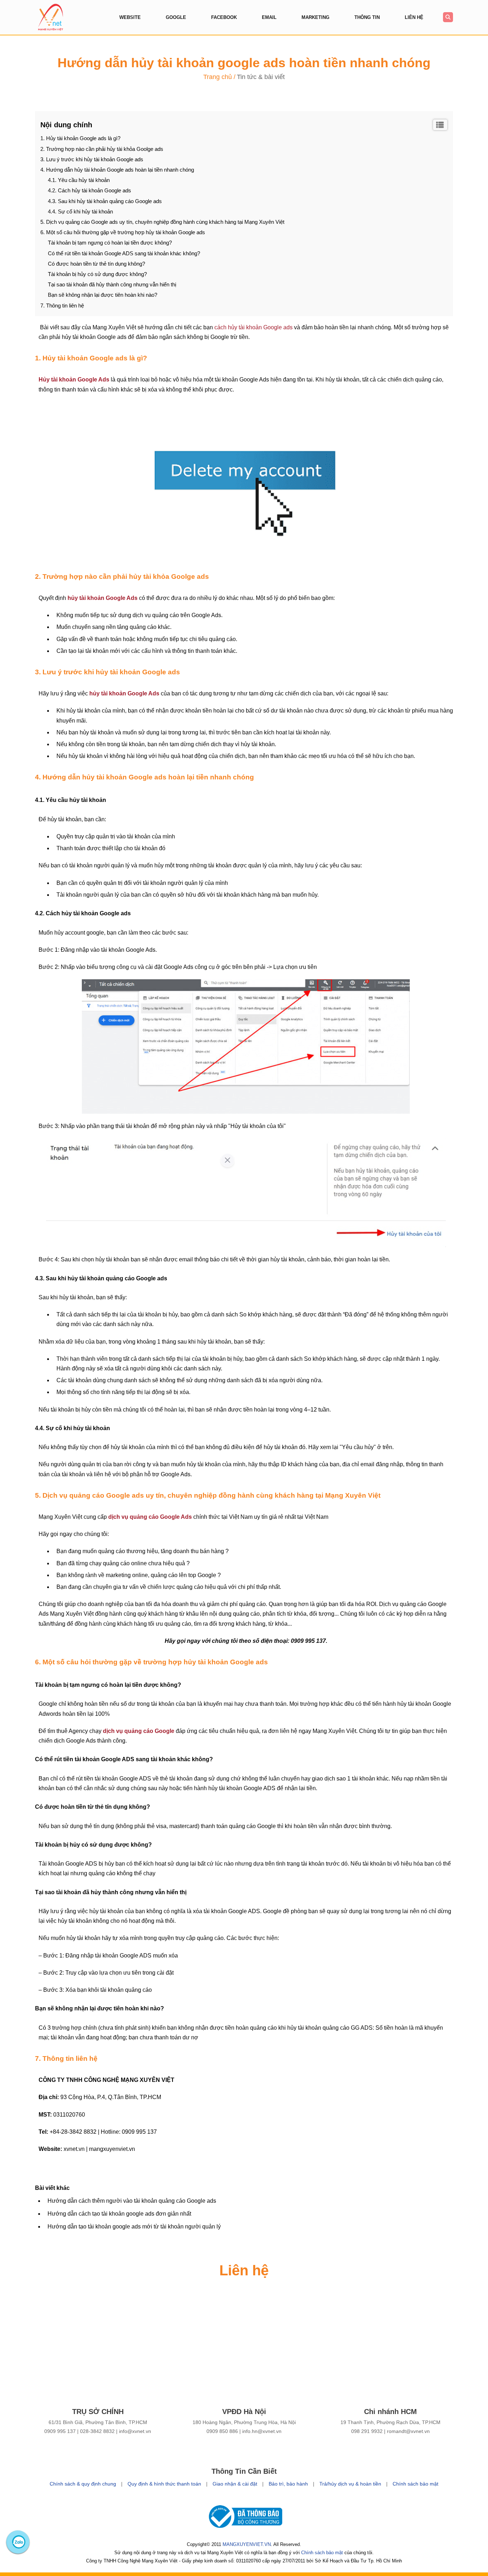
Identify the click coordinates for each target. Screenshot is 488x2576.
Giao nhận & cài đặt (235, 2484)
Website (130, 17)
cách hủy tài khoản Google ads (253, 327)
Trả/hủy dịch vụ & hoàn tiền (350, 2484)
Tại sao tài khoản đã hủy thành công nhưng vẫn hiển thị (112, 284)
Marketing (315, 17)
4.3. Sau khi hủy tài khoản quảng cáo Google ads (105, 201)
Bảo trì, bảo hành (288, 2484)
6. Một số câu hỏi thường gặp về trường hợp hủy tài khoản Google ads (123, 232)
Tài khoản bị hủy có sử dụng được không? (97, 274)
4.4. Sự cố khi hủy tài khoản (80, 211)
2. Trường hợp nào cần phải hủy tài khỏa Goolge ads (102, 149)
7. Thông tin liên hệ (62, 306)
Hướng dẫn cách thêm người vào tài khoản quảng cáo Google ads (132, 2201)
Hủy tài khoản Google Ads (74, 380)
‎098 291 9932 (367, 2431)
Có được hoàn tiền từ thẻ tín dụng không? (96, 264)
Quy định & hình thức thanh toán (164, 2484)
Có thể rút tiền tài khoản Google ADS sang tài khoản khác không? (124, 253)
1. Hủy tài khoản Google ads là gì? (80, 138)
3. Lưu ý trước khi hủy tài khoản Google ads (92, 159)
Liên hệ (414, 17)
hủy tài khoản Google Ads (103, 598)
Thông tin (367, 17)
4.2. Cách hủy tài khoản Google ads (90, 190)
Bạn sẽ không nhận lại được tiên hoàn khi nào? (103, 295)
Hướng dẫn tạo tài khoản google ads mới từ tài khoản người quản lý (134, 2227)
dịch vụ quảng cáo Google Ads (150, 1517)
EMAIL (269, 17)
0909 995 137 (60, 2431)
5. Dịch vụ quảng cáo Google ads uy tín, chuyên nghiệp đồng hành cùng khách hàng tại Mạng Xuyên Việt (162, 222)
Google (176, 17)
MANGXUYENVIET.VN (247, 2544)
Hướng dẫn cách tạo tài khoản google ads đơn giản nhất (119, 2214)
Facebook (224, 17)
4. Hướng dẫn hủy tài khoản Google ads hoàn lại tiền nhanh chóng (117, 170)
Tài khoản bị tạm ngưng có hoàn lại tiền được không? (110, 243)
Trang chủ (218, 77)
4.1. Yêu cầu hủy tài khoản (79, 180)
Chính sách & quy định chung (83, 2484)
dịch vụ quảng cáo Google (139, 1731)
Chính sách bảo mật (415, 2484)
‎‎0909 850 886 (222, 2431)
